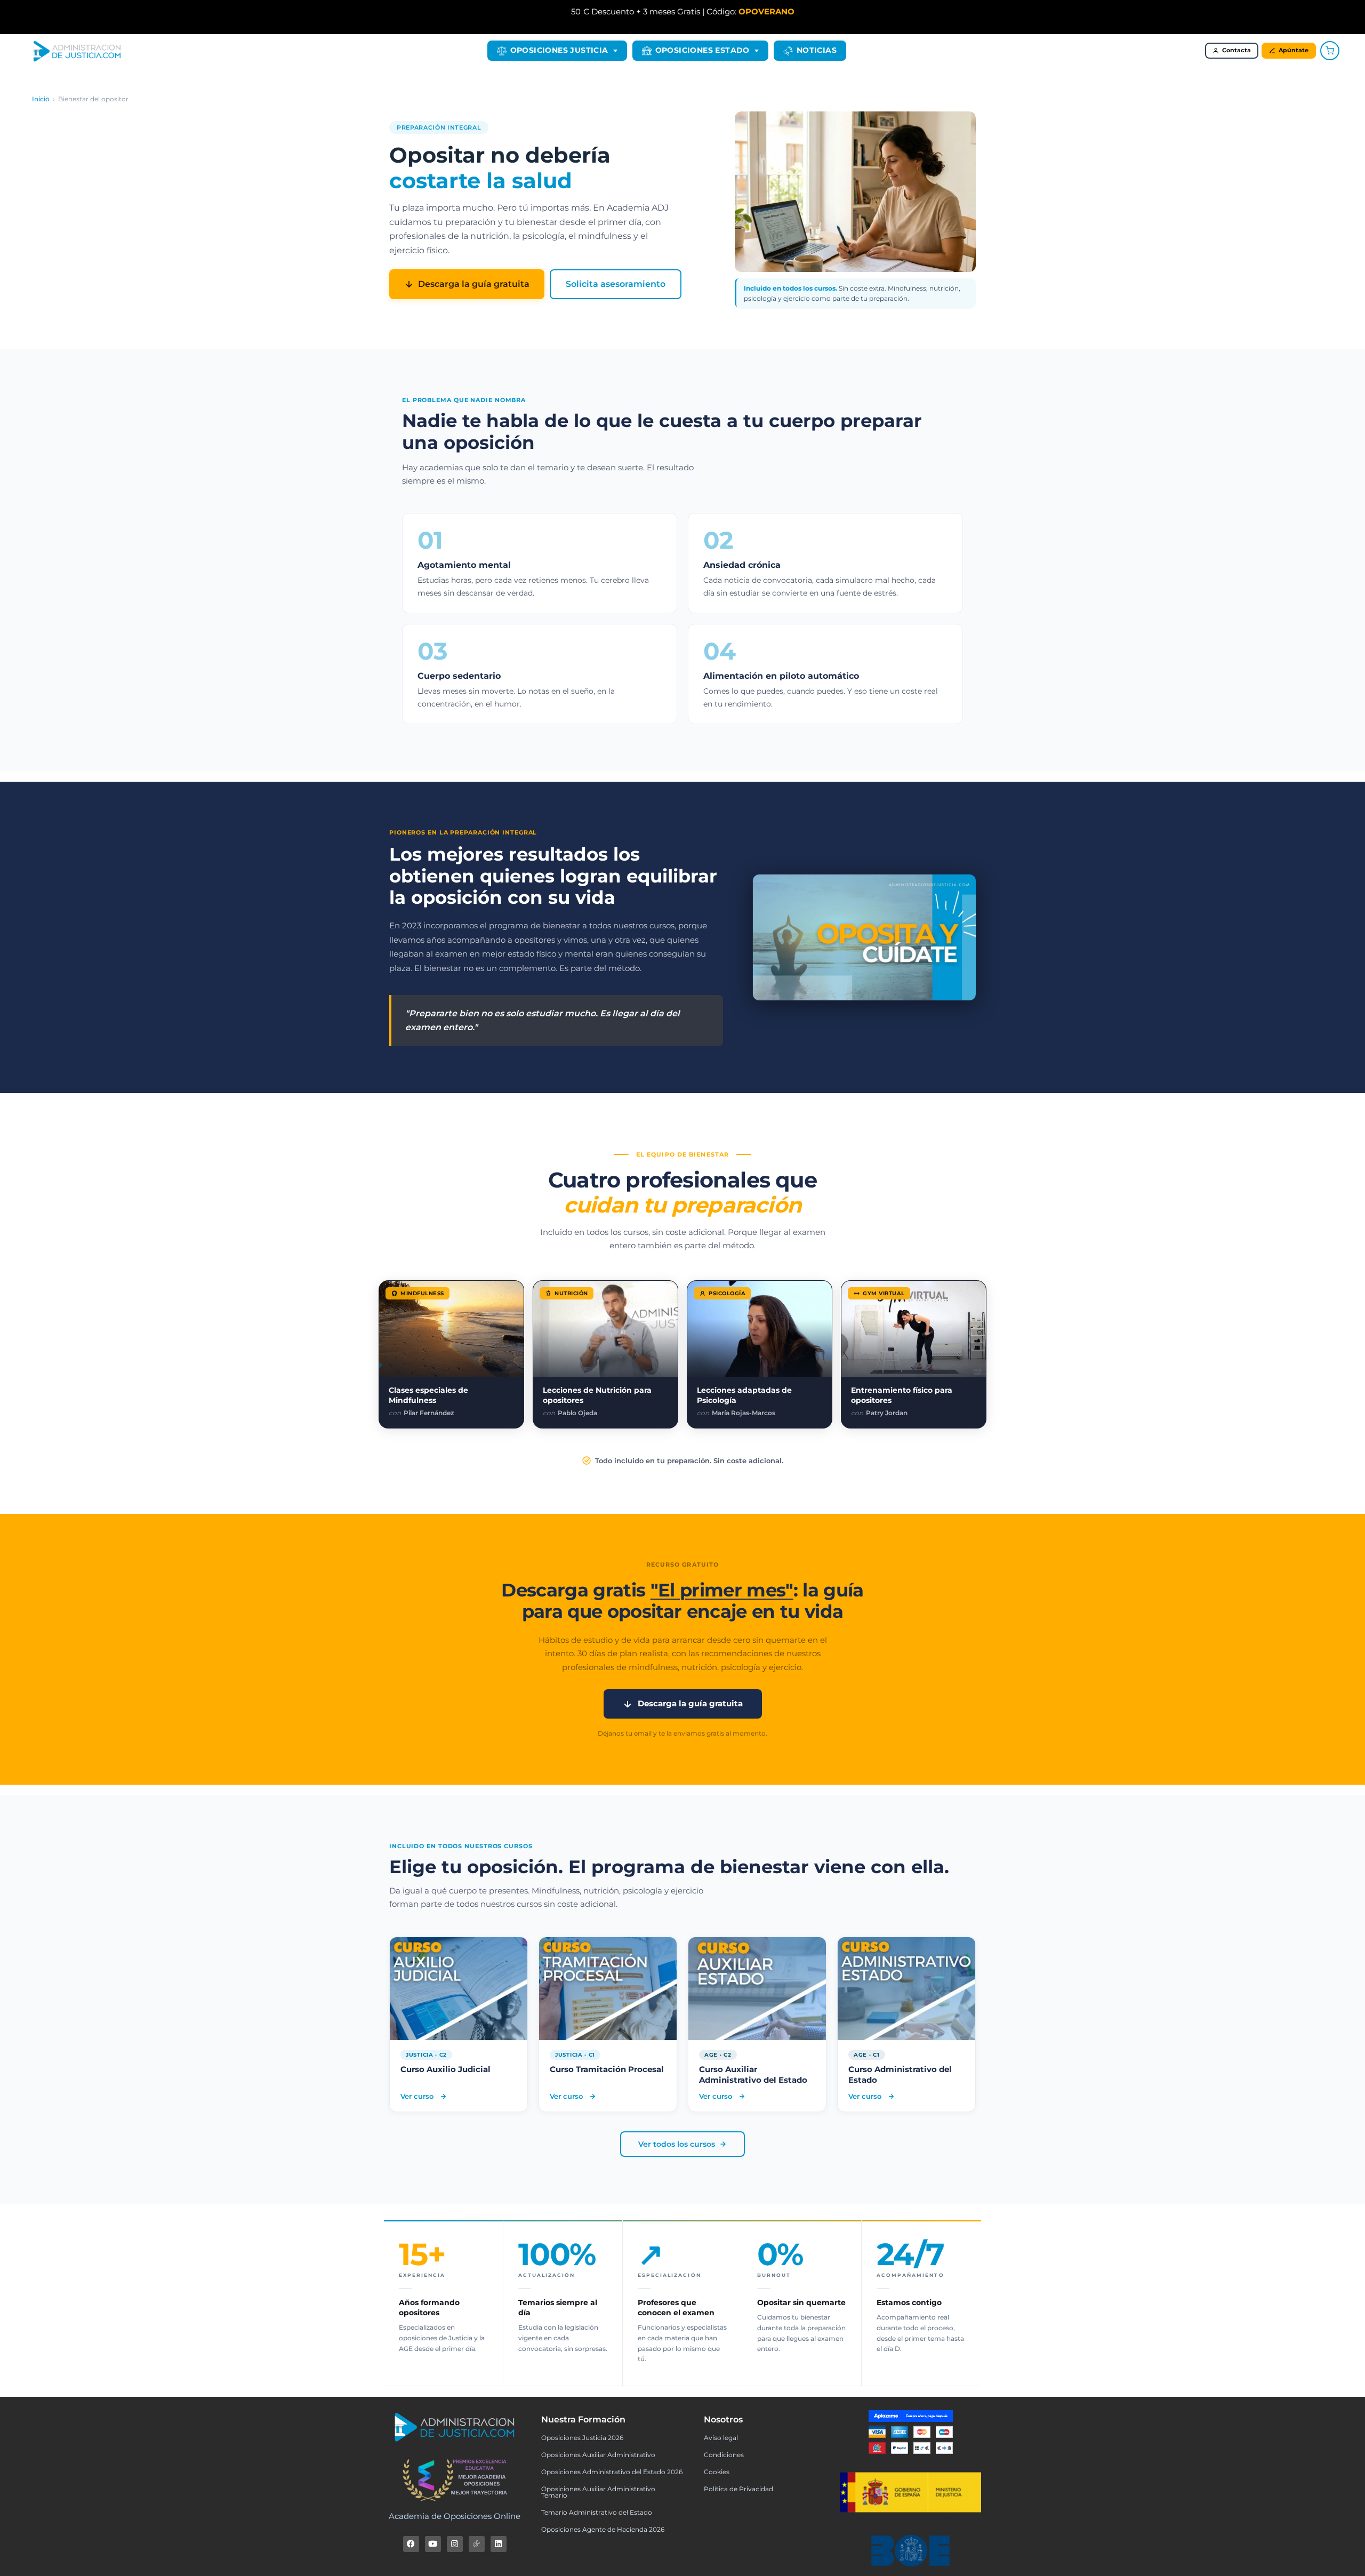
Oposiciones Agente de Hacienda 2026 (603, 2529)
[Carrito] (1330, 51)
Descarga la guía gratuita (474, 284)
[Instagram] (455, 2544)
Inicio (41, 99)
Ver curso (433, 2096)
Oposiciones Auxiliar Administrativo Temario (598, 2492)
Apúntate (1294, 50)
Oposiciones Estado (702, 50)
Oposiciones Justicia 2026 (582, 2438)
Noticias (817, 50)
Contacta (1236, 50)
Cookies (717, 2472)
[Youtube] (433, 2544)
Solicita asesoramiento (616, 284)
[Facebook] (411, 2544)
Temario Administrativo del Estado (597, 2512)
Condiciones (724, 2455)
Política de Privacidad (738, 2489)
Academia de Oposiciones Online (455, 2516)
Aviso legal (721, 2438)
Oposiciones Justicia (559, 50)
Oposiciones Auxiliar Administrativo (598, 2455)
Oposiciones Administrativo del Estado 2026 (612, 2472)
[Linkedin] (499, 2544)
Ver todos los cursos (677, 2144)
